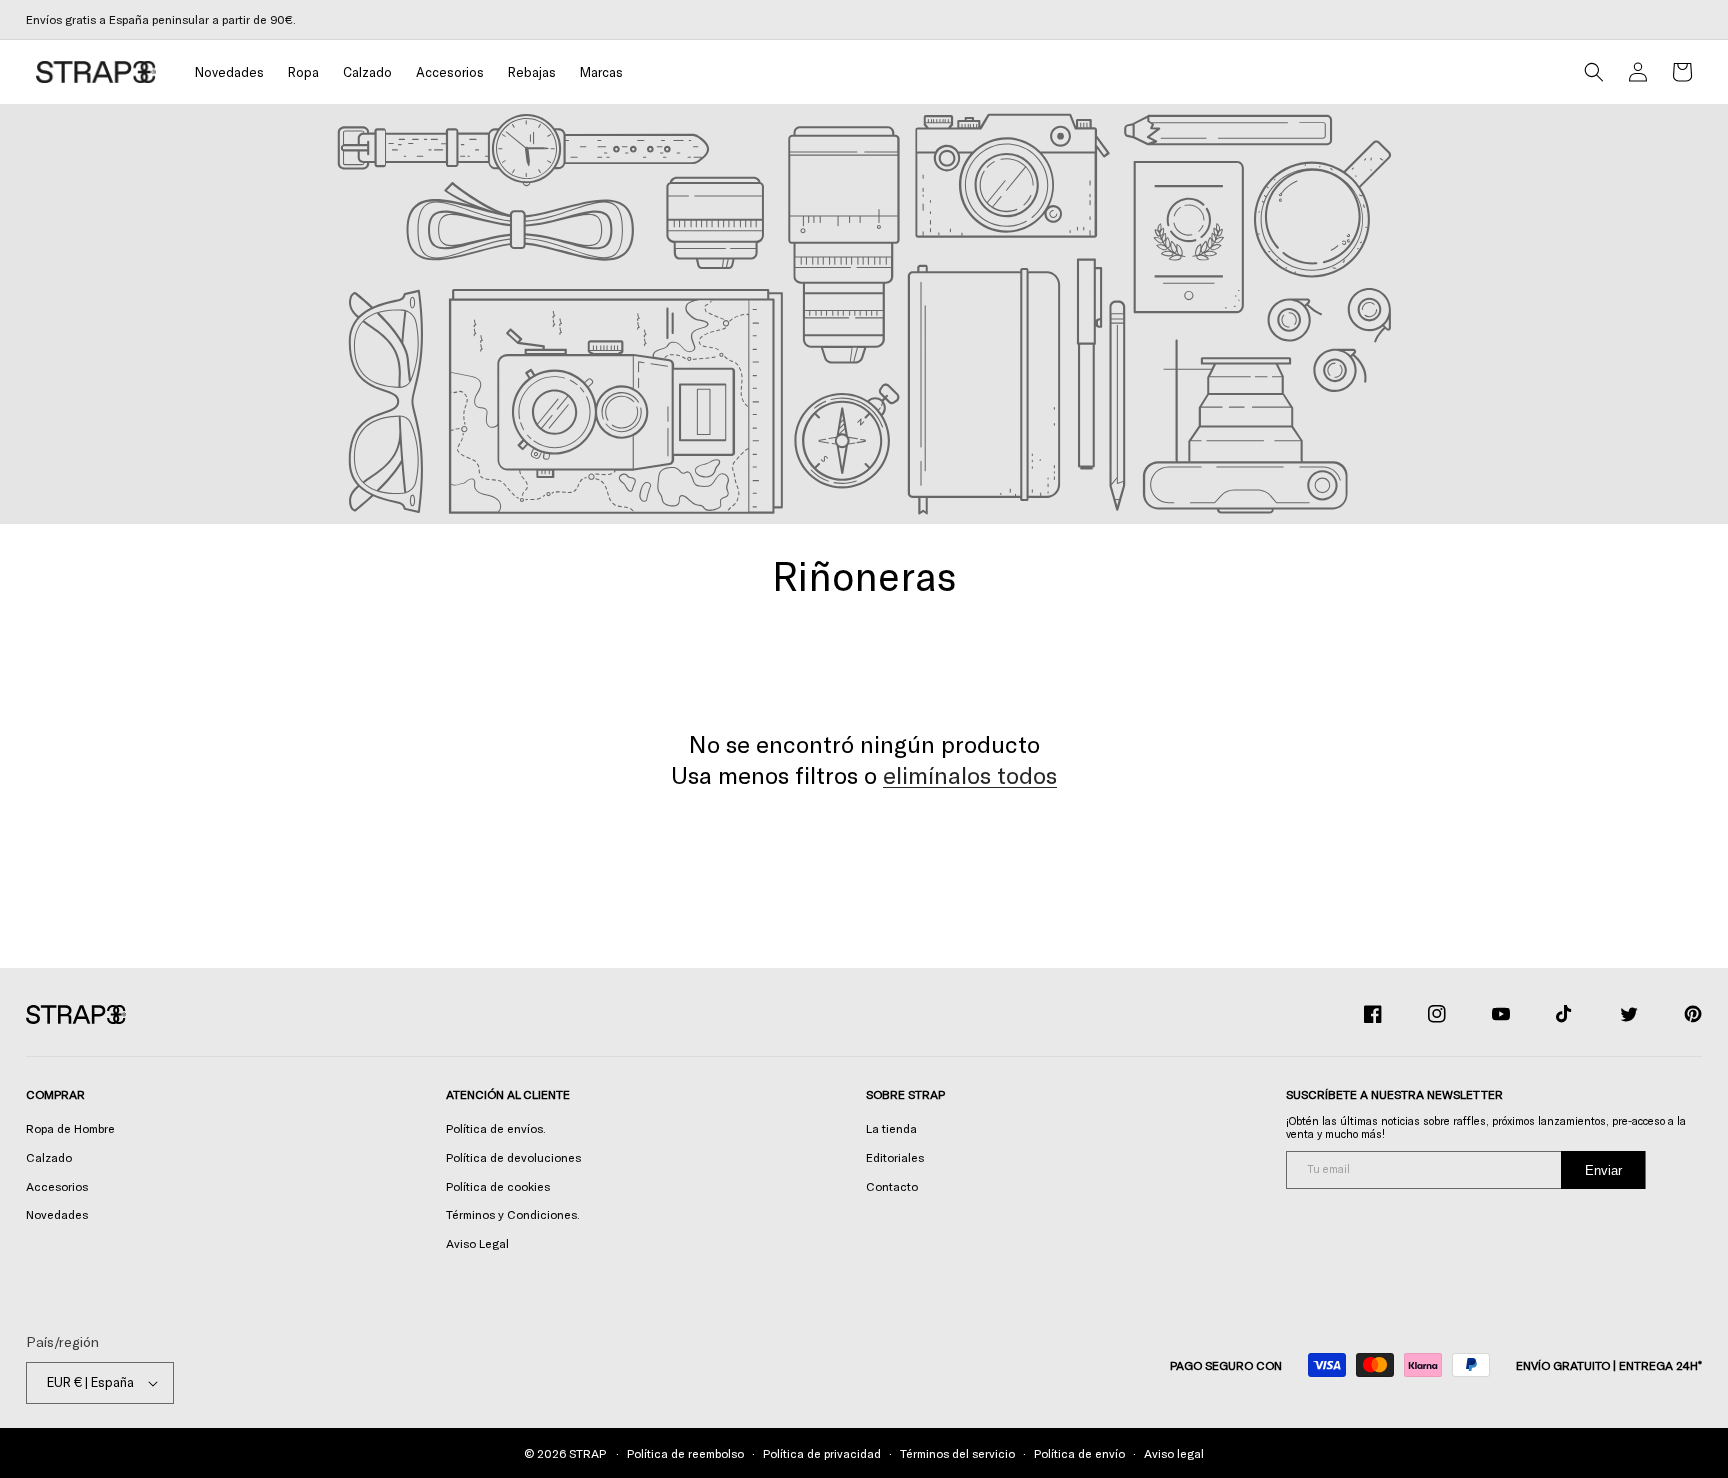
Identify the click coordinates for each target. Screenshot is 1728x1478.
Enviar (1603, 1170)
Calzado (49, 1157)
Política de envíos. (496, 1128)
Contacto (892, 1186)
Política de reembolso (685, 1453)
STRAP (587, 1453)
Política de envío (1079, 1453)
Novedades (57, 1214)
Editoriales (895, 1157)
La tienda (891, 1128)
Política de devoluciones (513, 1157)
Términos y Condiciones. (513, 1214)
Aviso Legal (477, 1243)
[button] (303, 72)
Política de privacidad (822, 1453)
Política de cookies (498, 1186)
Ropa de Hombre (70, 1128)
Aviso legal (1174, 1453)
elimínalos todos (970, 774)
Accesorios (57, 1186)
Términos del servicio (957, 1453)
